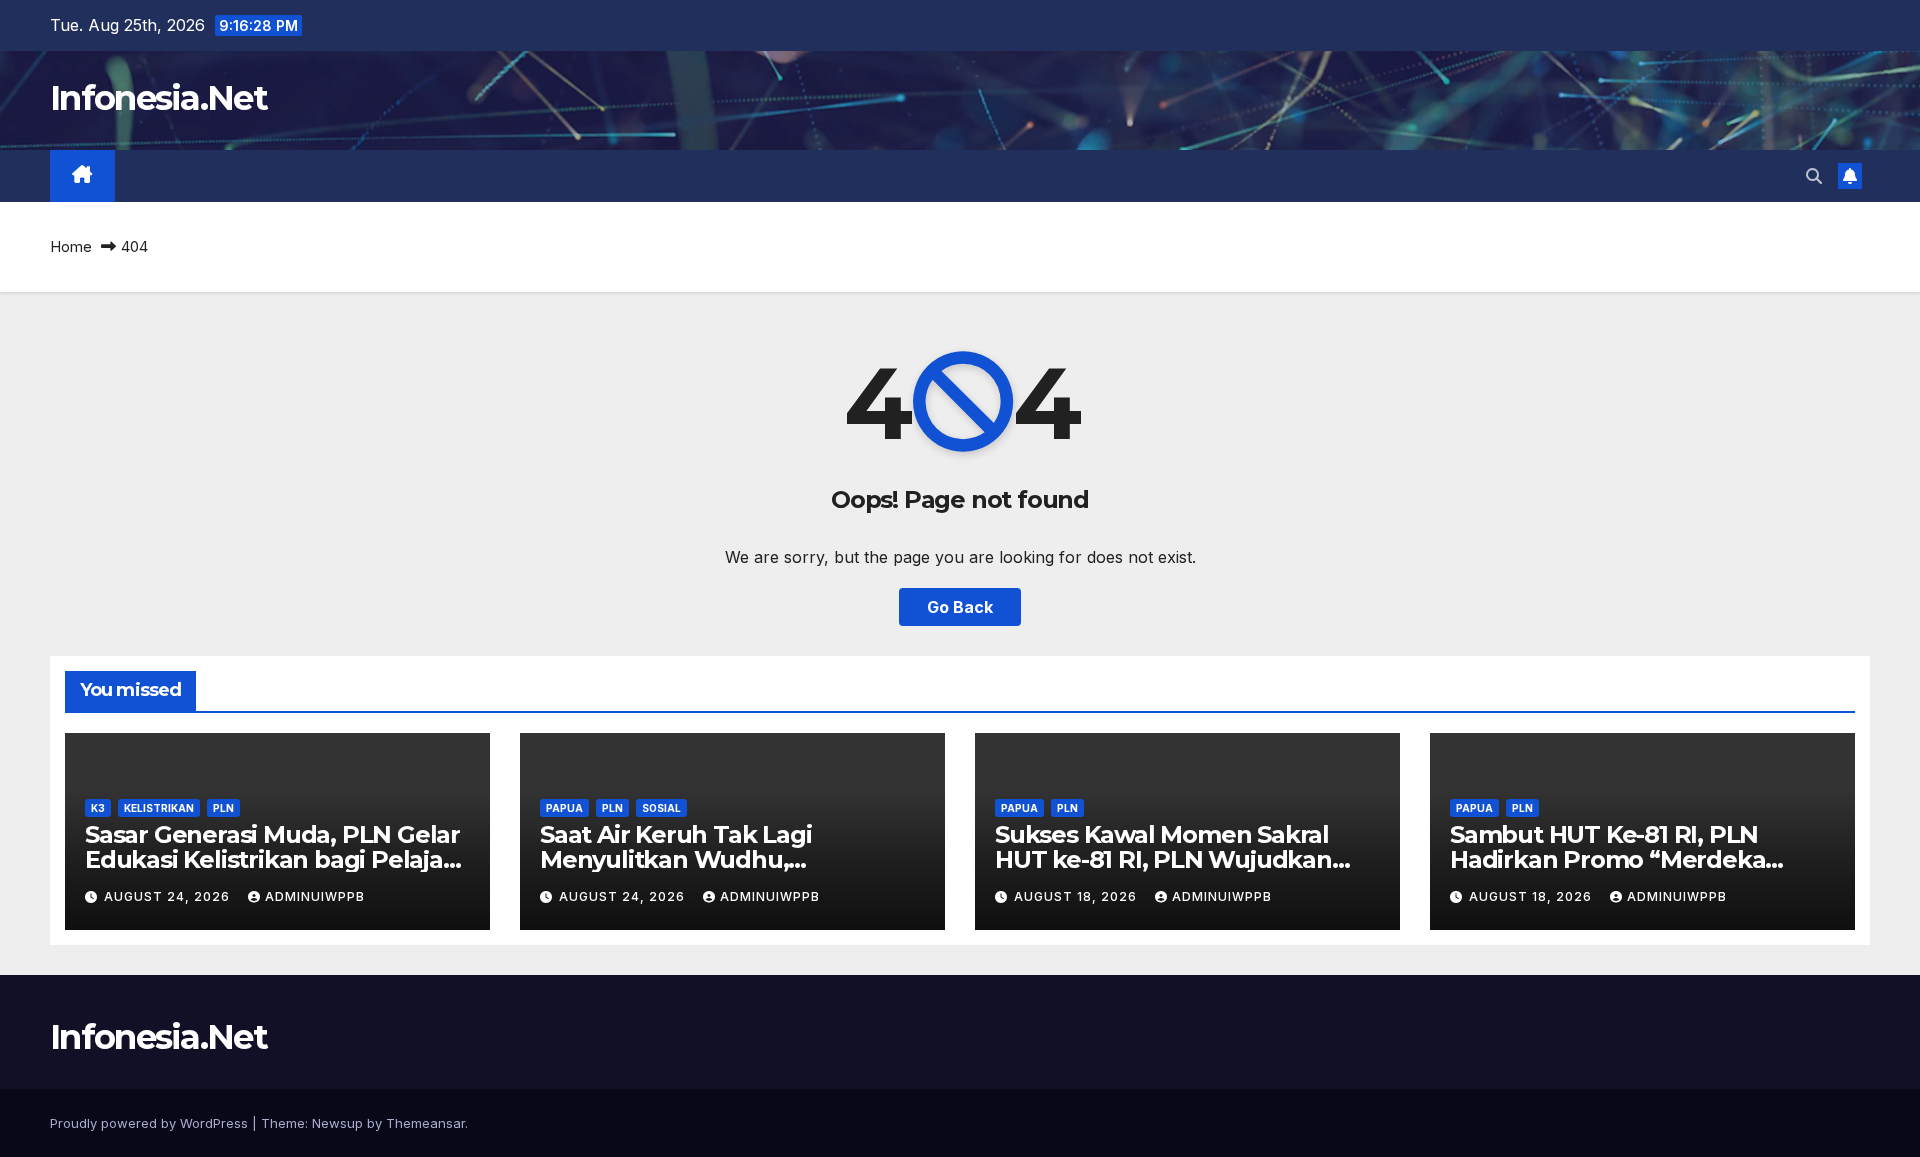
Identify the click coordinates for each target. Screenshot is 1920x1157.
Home (71, 246)
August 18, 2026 (1077, 896)
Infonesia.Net (158, 98)
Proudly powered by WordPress (151, 1123)
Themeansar (425, 1123)
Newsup (337, 1123)
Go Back (960, 607)
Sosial (661, 808)
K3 (98, 808)
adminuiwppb (315, 896)
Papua (564, 808)
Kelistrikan (159, 808)
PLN (223, 808)
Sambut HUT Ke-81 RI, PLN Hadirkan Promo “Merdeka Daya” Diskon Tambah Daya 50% (1638, 859)
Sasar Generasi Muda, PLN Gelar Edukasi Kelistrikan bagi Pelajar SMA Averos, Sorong (272, 859)
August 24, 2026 (169, 896)
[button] (1814, 176)
